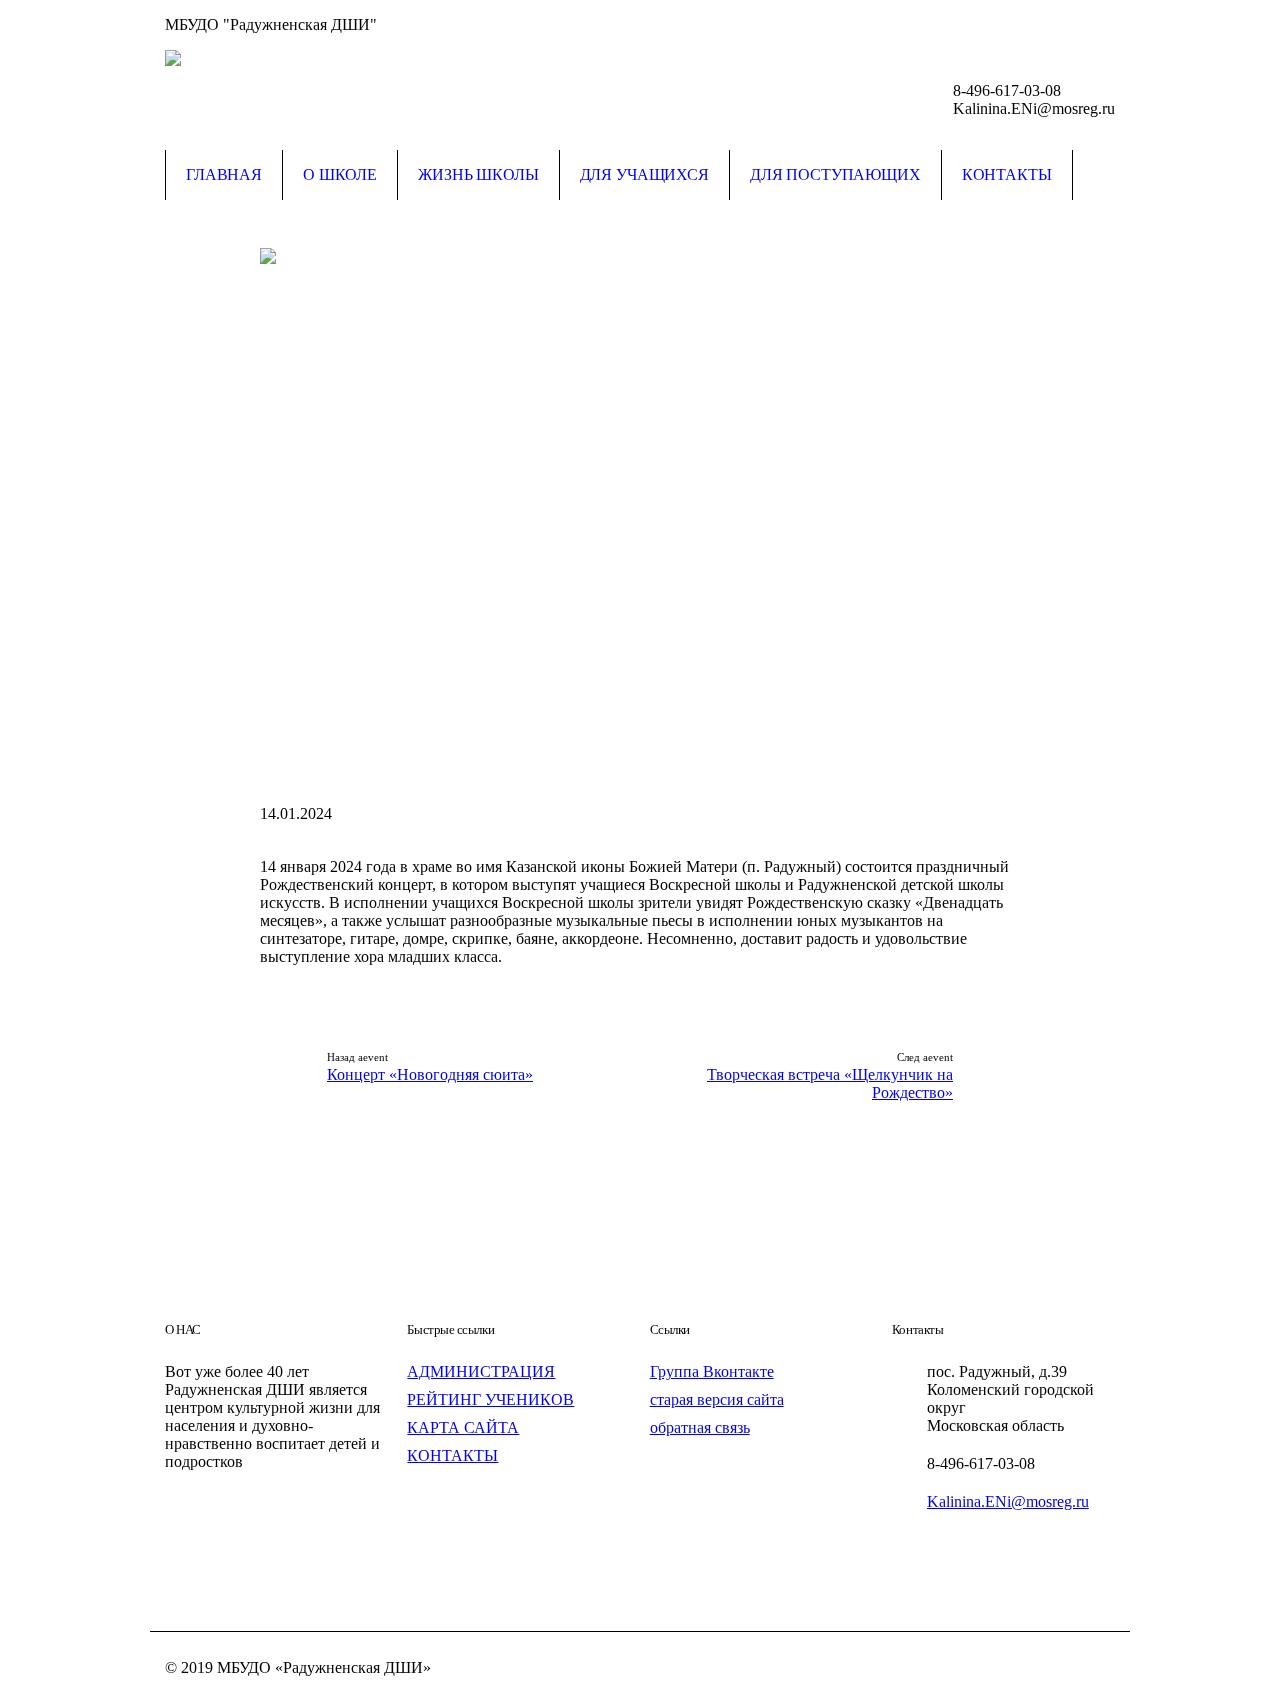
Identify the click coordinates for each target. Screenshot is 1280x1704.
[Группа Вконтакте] (1100, 25)
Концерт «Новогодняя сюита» (430, 1074)
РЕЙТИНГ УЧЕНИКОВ (490, 1399)
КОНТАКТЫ (452, 1455)
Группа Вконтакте (712, 1371)
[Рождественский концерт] (640, 514)
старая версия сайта (717, 1399)
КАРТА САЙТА (463, 1427)
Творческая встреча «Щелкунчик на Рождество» (830, 1083)
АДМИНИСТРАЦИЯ (481, 1371)
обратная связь (700, 1427)
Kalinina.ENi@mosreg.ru (1008, 1501)
